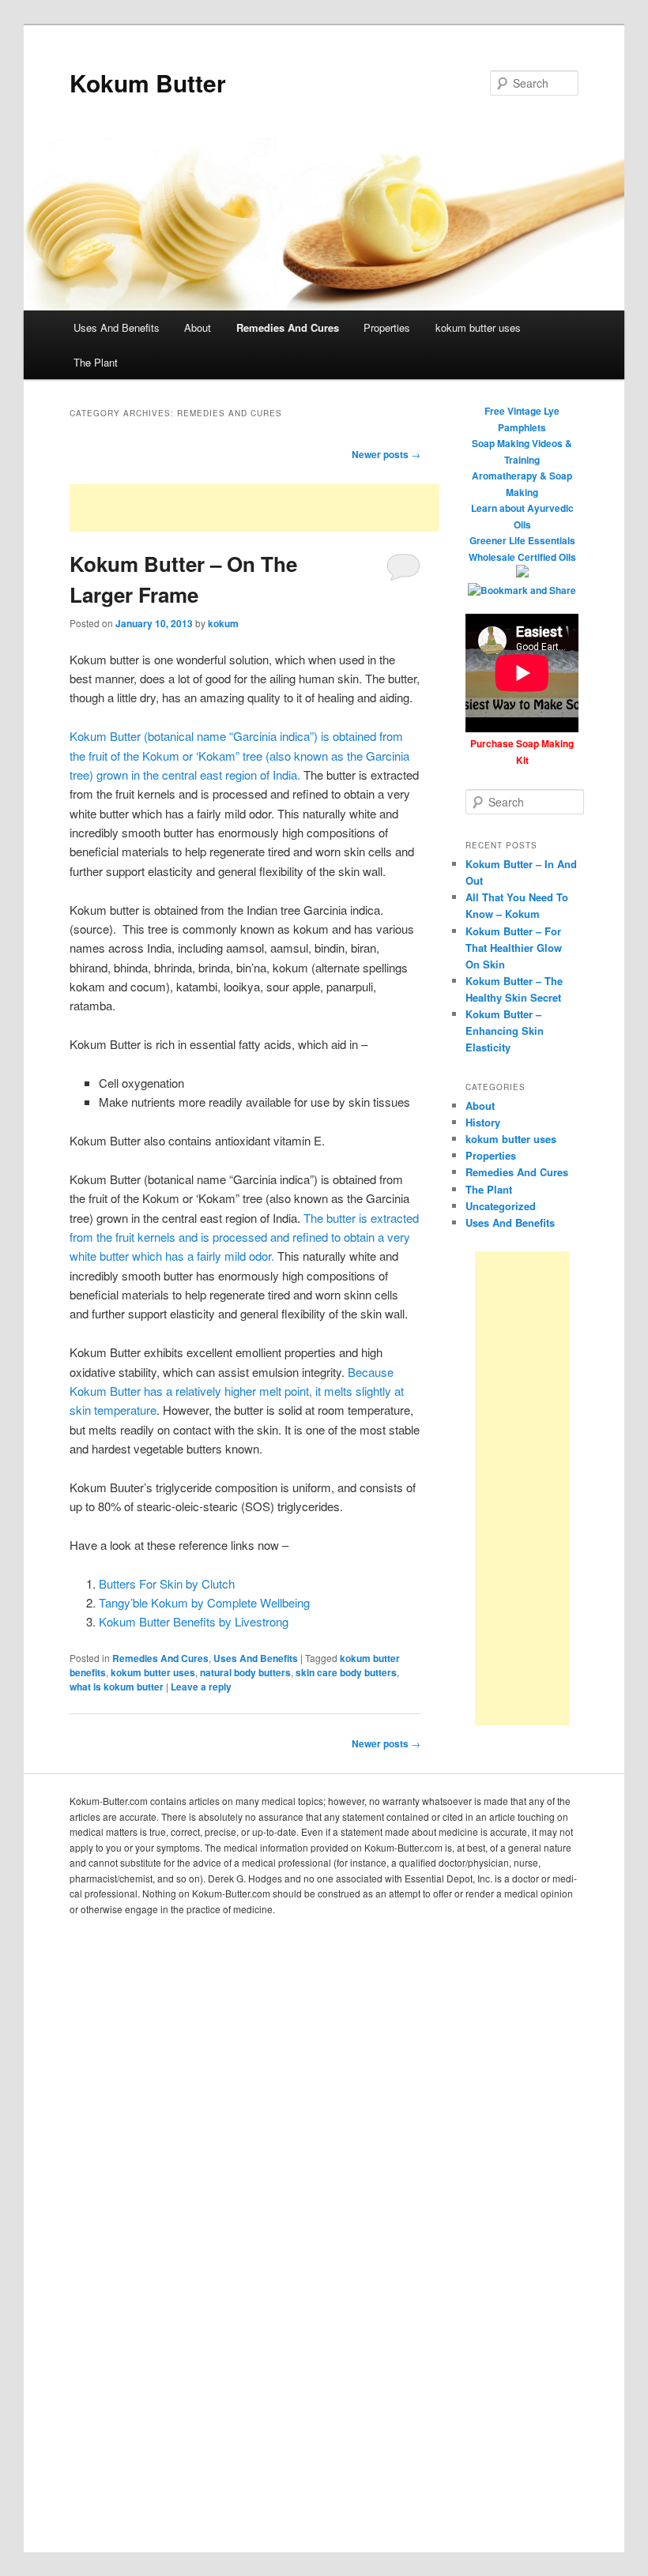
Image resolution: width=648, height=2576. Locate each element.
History (483, 1122)
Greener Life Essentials (522, 540)
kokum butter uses (478, 327)
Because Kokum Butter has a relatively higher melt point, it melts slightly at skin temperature (237, 1391)
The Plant (96, 362)
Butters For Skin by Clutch (167, 1583)
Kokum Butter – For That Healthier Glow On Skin (514, 948)
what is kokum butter (117, 1687)
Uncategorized (501, 1206)
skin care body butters (346, 1672)
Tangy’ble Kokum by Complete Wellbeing (204, 1602)
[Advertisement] (254, 508)
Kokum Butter (148, 83)
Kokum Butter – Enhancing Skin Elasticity (505, 1030)
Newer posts (386, 454)
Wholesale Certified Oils (522, 557)
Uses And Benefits (117, 327)
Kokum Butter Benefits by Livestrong (194, 1621)
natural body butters (245, 1672)
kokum (223, 623)
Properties (387, 327)
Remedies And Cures (288, 327)
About (198, 327)
